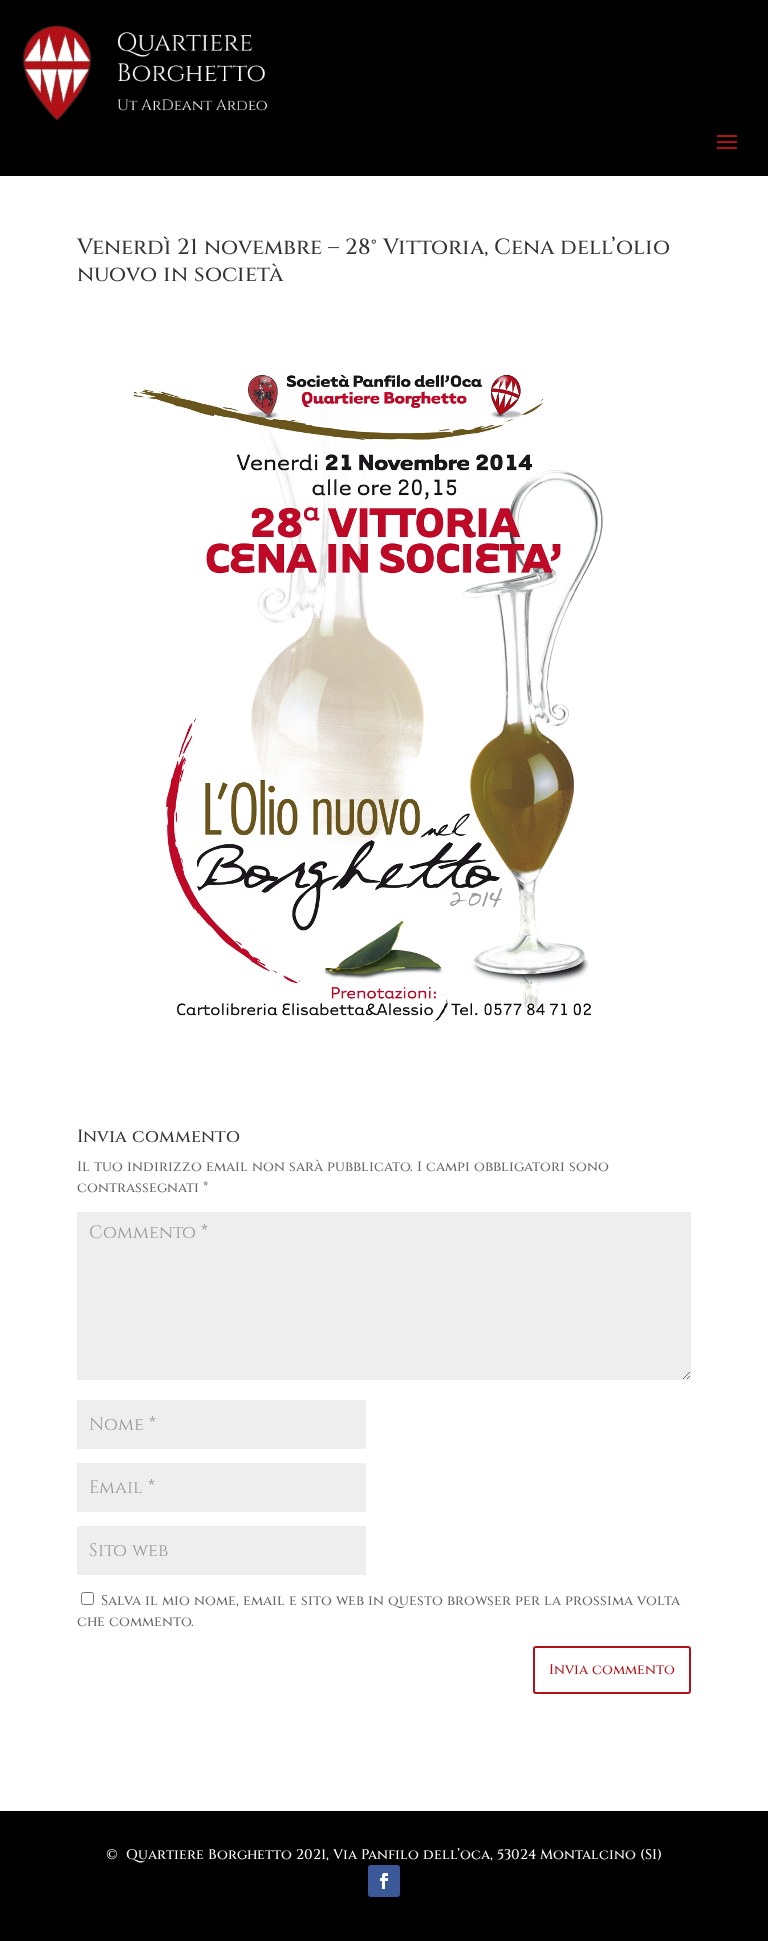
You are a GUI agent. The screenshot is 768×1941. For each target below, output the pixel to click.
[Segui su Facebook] (384, 1881)
